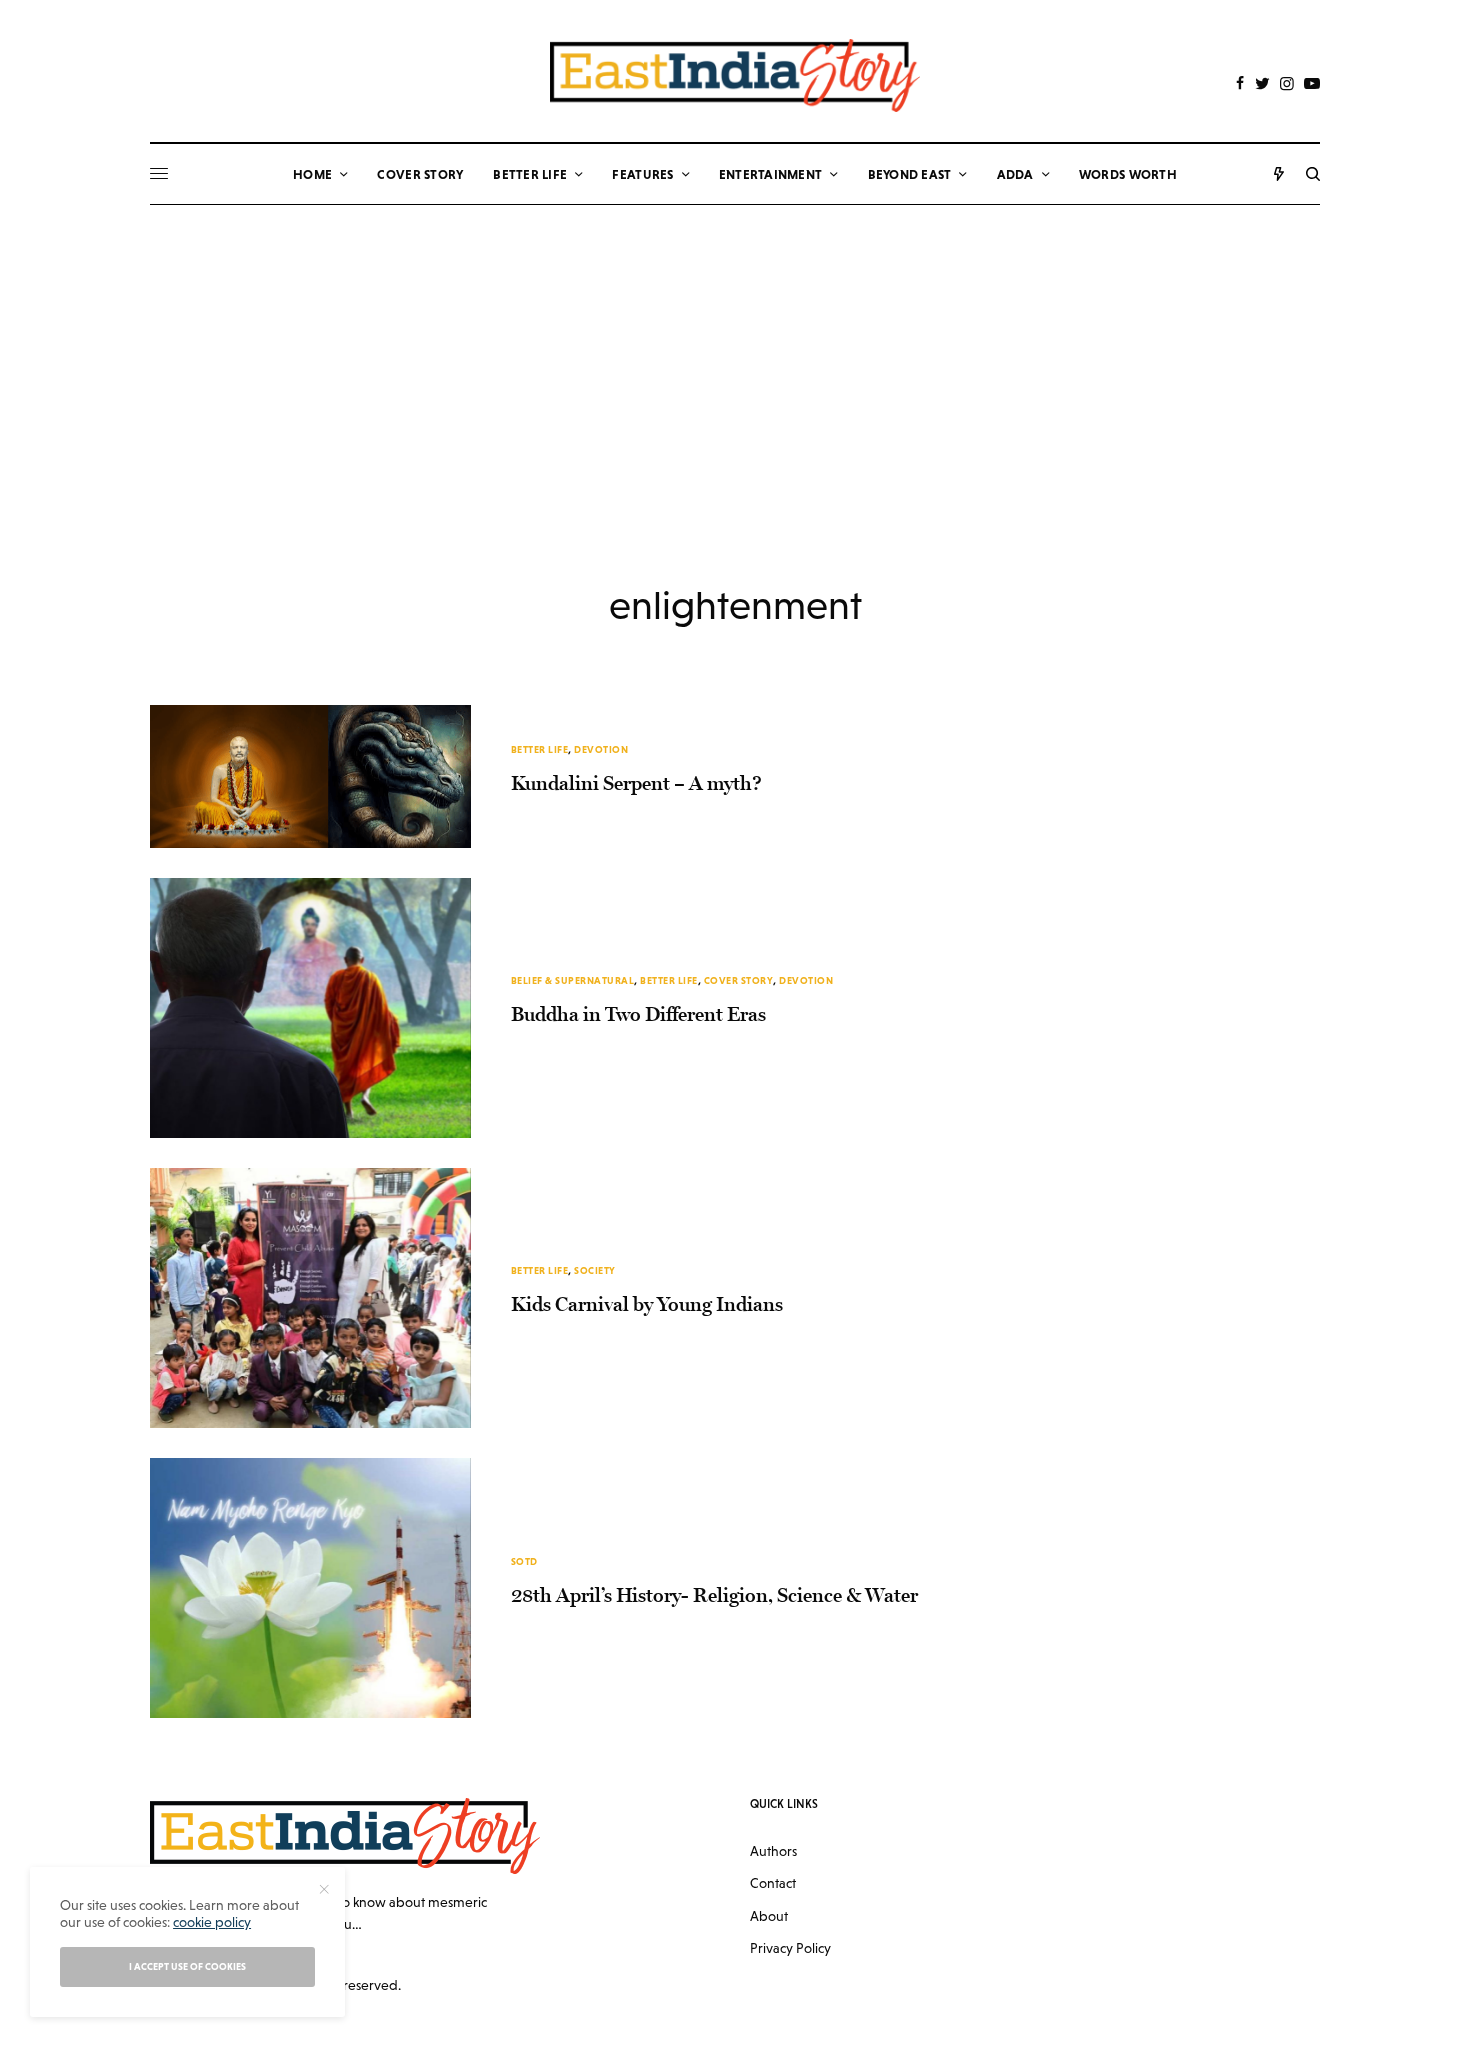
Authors (773, 1851)
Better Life (540, 749)
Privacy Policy (790, 1948)
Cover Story (739, 980)
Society (595, 1270)
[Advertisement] (735, 355)
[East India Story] (735, 75)
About (769, 1916)
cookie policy (212, 1922)
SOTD (524, 1561)
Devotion (601, 749)
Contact (773, 1883)
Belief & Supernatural (573, 980)
